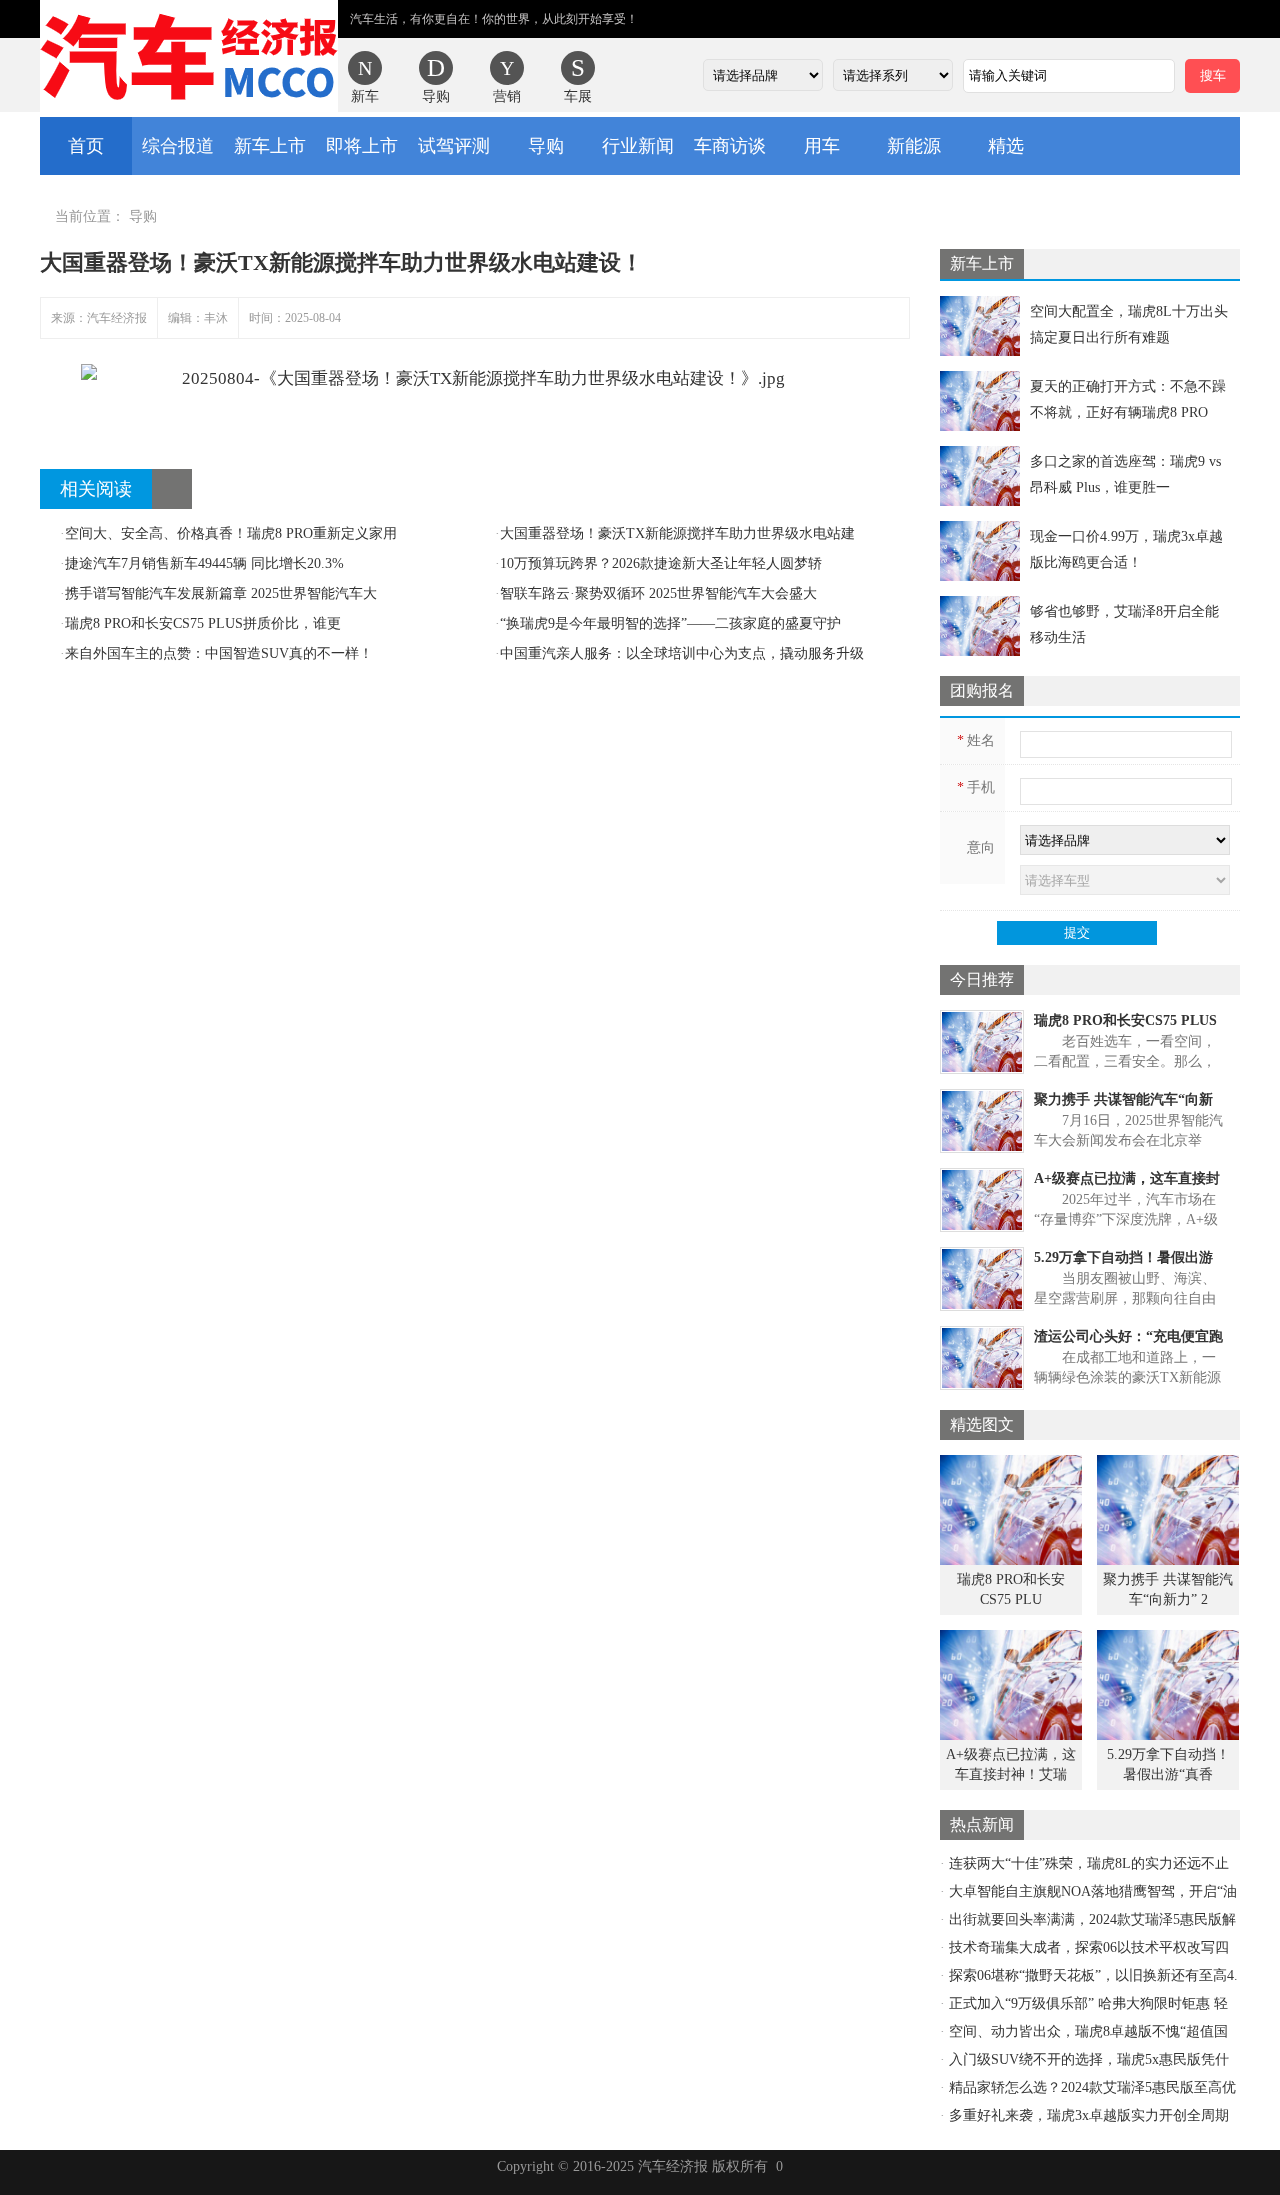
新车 (365, 96)
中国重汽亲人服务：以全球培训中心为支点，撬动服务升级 (679, 653)
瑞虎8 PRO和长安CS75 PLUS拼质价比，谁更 (200, 623)
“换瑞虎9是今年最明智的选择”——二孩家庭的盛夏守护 (668, 623)
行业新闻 (638, 146)
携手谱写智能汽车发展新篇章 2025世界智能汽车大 (218, 593)
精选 (1006, 146)
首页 (86, 146)
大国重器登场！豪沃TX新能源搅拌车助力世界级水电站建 (675, 533)
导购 (436, 96)
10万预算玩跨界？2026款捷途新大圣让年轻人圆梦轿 (658, 563)
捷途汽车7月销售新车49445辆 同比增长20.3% (202, 563)
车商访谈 (730, 146)
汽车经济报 (189, 56)
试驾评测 (454, 146)
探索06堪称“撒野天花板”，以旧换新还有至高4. (1093, 1975)
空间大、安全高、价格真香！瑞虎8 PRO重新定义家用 (228, 533)
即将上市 (362, 146)
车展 (578, 96)
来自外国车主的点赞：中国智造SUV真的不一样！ (216, 653)
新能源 (914, 146)
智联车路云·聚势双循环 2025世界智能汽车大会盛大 (656, 593)
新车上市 (270, 146)
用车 (822, 146)
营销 (507, 96)
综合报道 (178, 146)
